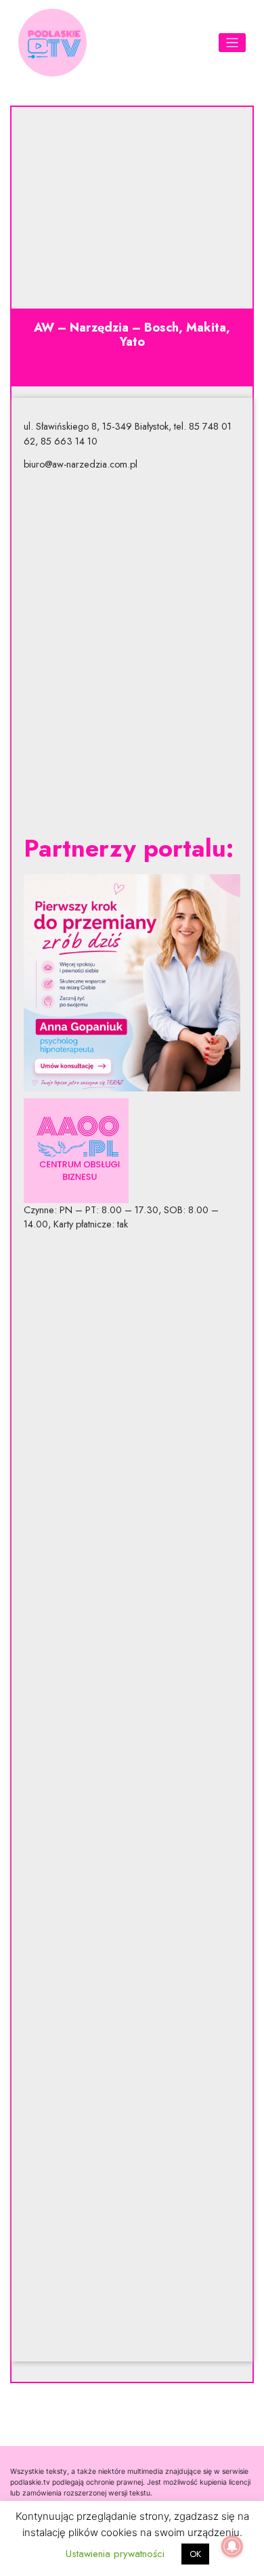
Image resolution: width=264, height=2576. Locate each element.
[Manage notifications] (232, 2546)
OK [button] (195, 2554)
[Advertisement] (132, 653)
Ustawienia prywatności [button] (115, 2554)
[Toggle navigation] (233, 43)
